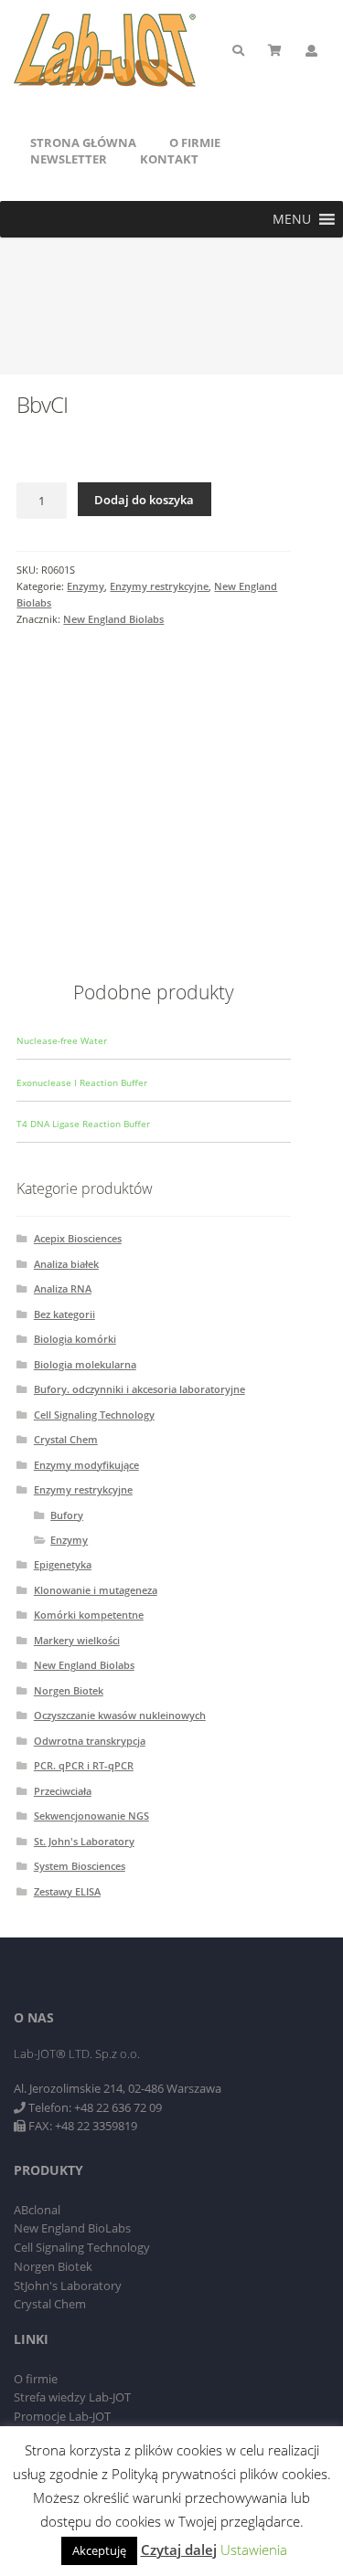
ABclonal (37, 2210)
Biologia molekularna (85, 1364)
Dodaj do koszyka (144, 500)
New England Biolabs (113, 619)
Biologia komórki (75, 1339)
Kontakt (169, 159)
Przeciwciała (63, 1791)
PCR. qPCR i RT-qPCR (84, 1765)
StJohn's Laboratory (68, 2286)
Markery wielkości (77, 1640)
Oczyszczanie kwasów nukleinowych (120, 1715)
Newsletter (69, 159)
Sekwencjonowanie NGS (91, 1816)
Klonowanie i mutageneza (96, 1590)
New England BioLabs (72, 2228)
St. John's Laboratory (84, 1841)
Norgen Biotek (69, 1690)
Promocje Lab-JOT (62, 2416)
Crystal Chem (66, 1439)
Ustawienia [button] (254, 2550)
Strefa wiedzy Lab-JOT (72, 2397)
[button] (292, 219)
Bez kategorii (64, 1314)
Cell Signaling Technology (94, 1415)
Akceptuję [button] (99, 2550)
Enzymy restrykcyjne (159, 586)
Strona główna (83, 143)
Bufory (67, 1515)
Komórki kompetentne (89, 1615)
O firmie (195, 143)
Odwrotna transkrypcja (90, 1741)
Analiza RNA (63, 1288)
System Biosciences (80, 1866)
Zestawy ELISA (67, 1891)
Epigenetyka (63, 1564)
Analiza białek (66, 1264)
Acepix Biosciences (78, 1238)
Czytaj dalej (179, 2550)
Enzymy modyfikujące (86, 1465)
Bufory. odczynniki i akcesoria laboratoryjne (139, 1389)
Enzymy (86, 586)
